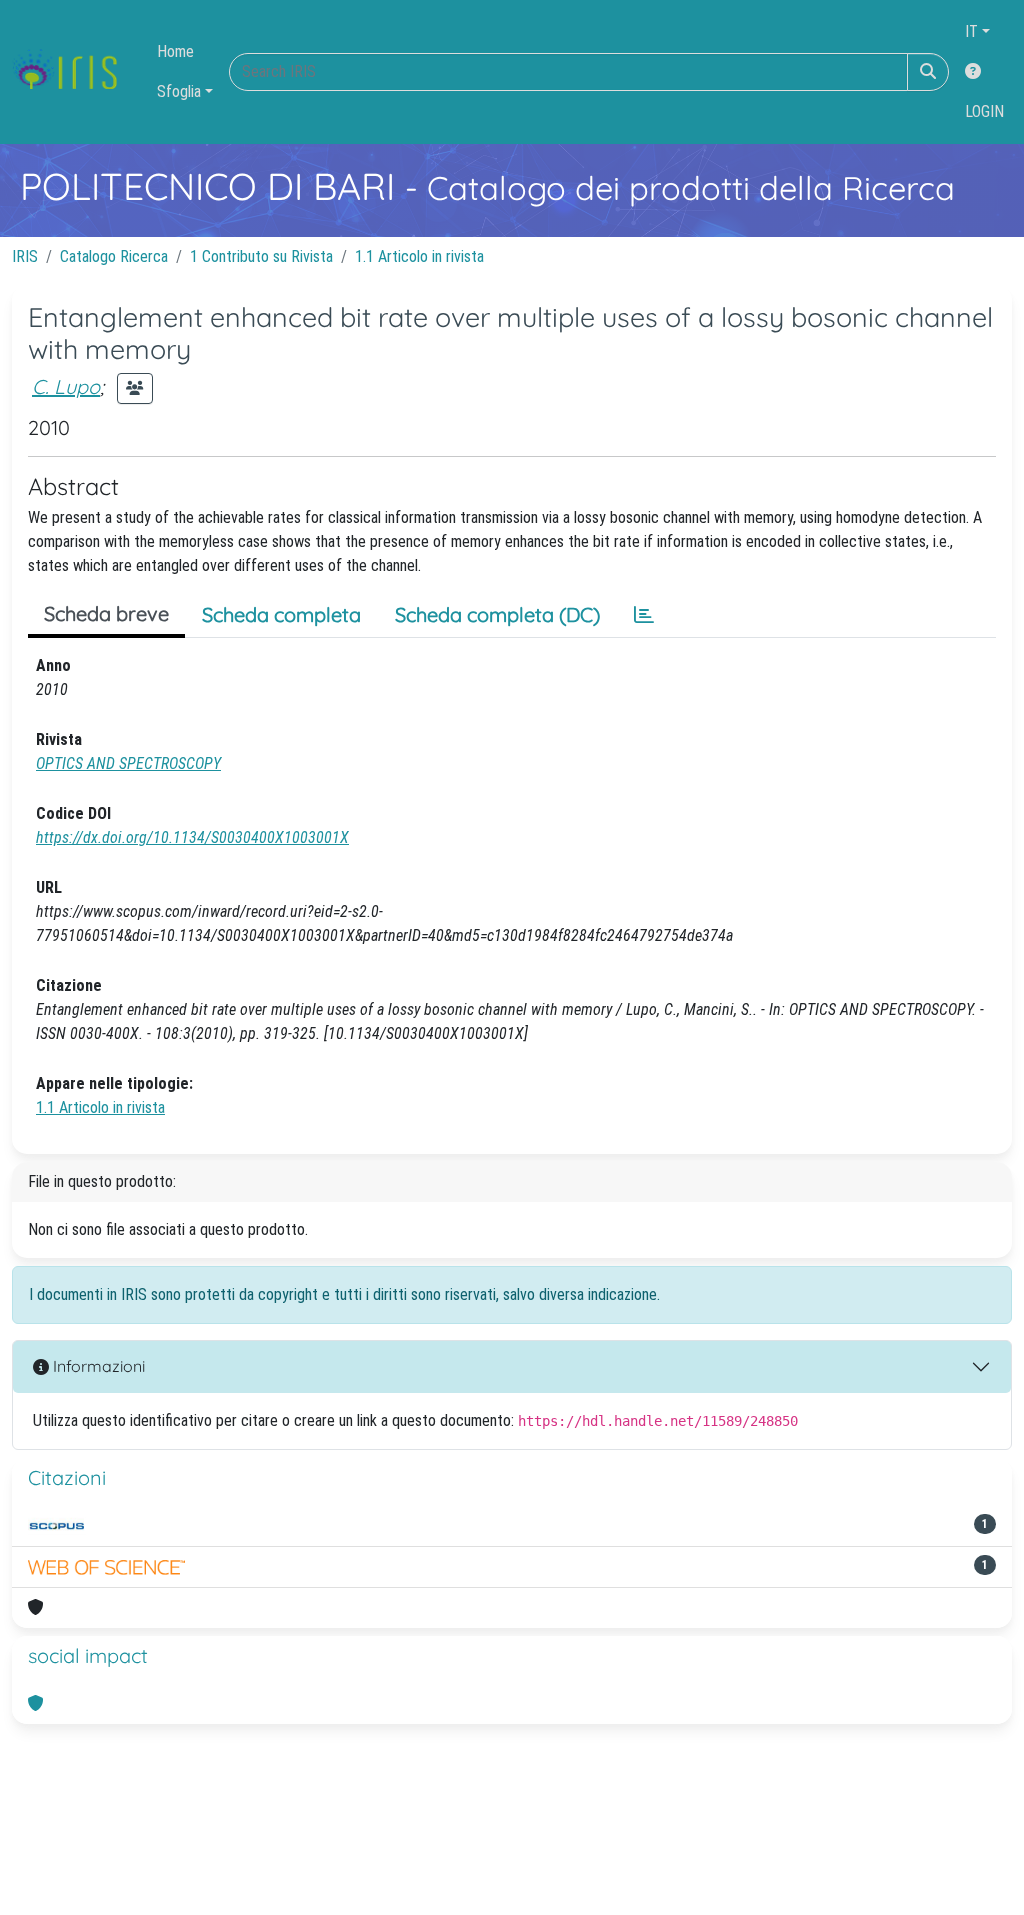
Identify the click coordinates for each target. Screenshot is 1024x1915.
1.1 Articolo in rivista (419, 256)
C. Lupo (66, 386)
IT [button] (971, 31)
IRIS (25, 256)
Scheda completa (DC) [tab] (497, 614)
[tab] (644, 615)
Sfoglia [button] (179, 91)
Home (175, 51)
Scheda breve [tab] (106, 613)
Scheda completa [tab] (281, 614)
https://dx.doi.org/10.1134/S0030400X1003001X (192, 837)
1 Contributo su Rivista (261, 256)
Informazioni (97, 1366)
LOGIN (984, 111)
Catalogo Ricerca (114, 256)
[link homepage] (72, 72)
